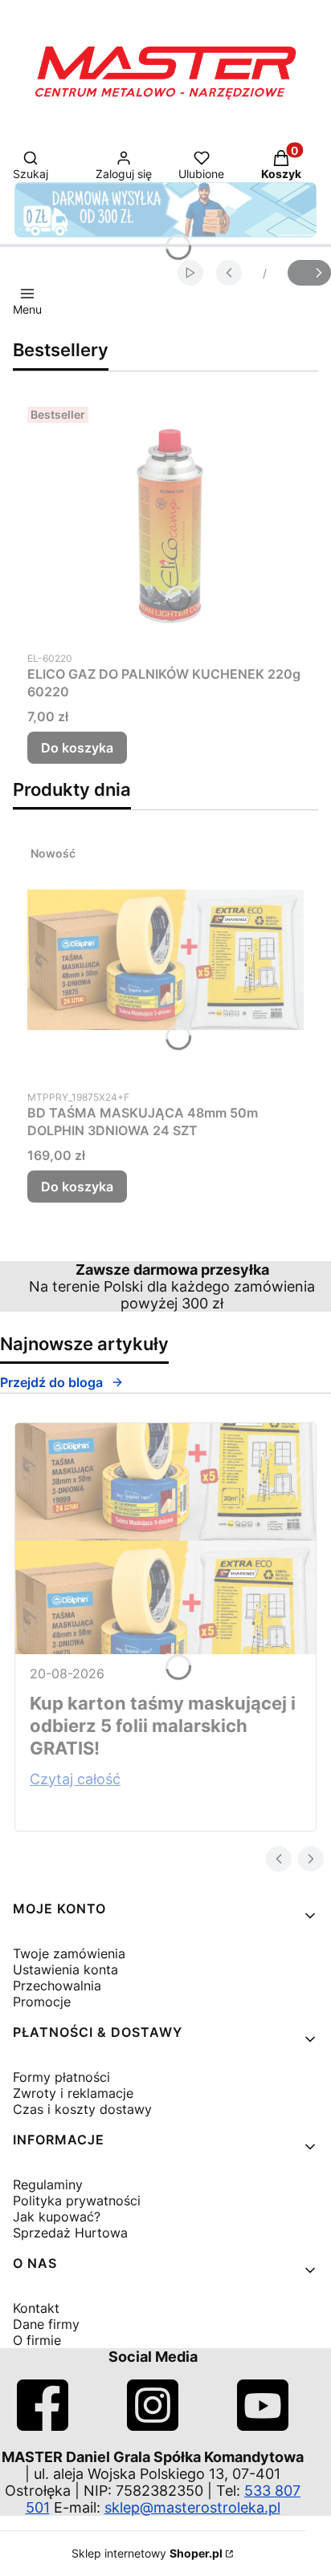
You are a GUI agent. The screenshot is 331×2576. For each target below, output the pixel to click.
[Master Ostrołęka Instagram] (153, 2426)
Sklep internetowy (147, 2553)
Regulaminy (48, 2185)
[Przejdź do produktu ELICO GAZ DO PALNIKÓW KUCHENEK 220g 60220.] (165, 521)
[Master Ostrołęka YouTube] (263, 2426)
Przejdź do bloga (51, 1382)
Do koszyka (77, 748)
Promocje (42, 2002)
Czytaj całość (75, 1779)
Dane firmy (46, 2324)
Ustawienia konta (65, 1970)
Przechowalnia (57, 1986)
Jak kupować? (57, 2217)
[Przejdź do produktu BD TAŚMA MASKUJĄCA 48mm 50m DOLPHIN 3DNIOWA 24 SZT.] (165, 959)
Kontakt (36, 2308)
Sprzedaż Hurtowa (70, 2233)
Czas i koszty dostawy (82, 2109)
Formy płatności (61, 2077)
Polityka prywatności (77, 2201)
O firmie (37, 2340)
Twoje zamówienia (69, 1953)
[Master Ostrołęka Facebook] (43, 2426)
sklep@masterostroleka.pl (192, 2507)
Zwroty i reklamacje (73, 2093)
